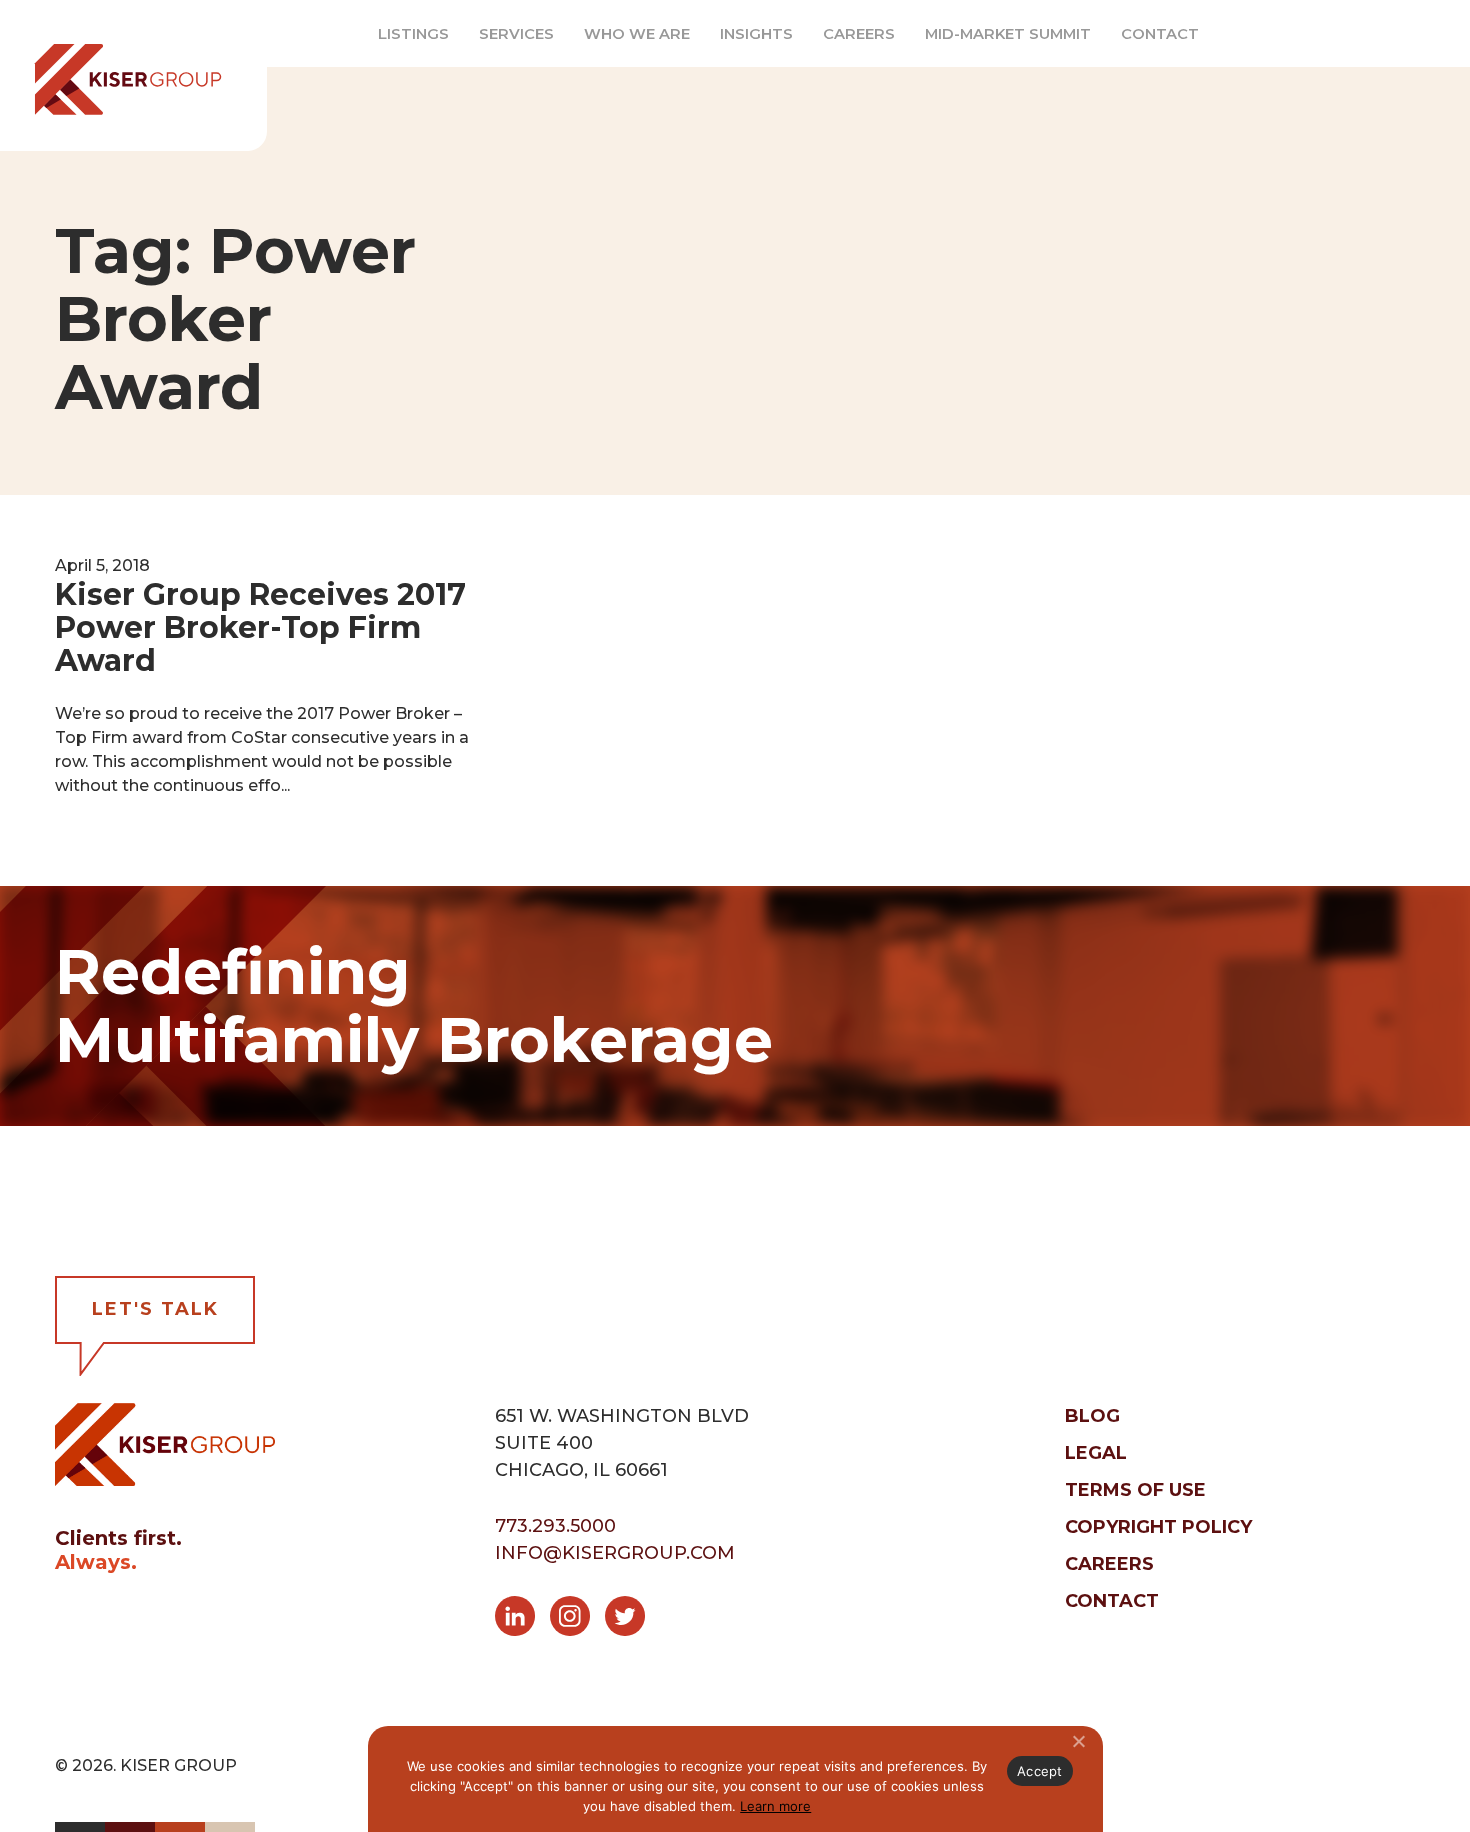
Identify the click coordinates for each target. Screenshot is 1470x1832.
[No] (1078, 1741)
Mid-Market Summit (1008, 34)
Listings (413, 34)
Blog (1092, 1416)
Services (516, 34)
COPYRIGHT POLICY (1158, 1527)
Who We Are (637, 34)
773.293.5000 (555, 1526)
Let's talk (155, 1309)
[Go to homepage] (165, 1443)
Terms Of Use (1135, 1490)
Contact (1160, 34)
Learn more (775, 1806)
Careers (859, 34)
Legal (1096, 1453)
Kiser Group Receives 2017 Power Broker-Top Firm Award (260, 627)
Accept (1040, 1771)
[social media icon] (522, 1620)
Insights (756, 34)
